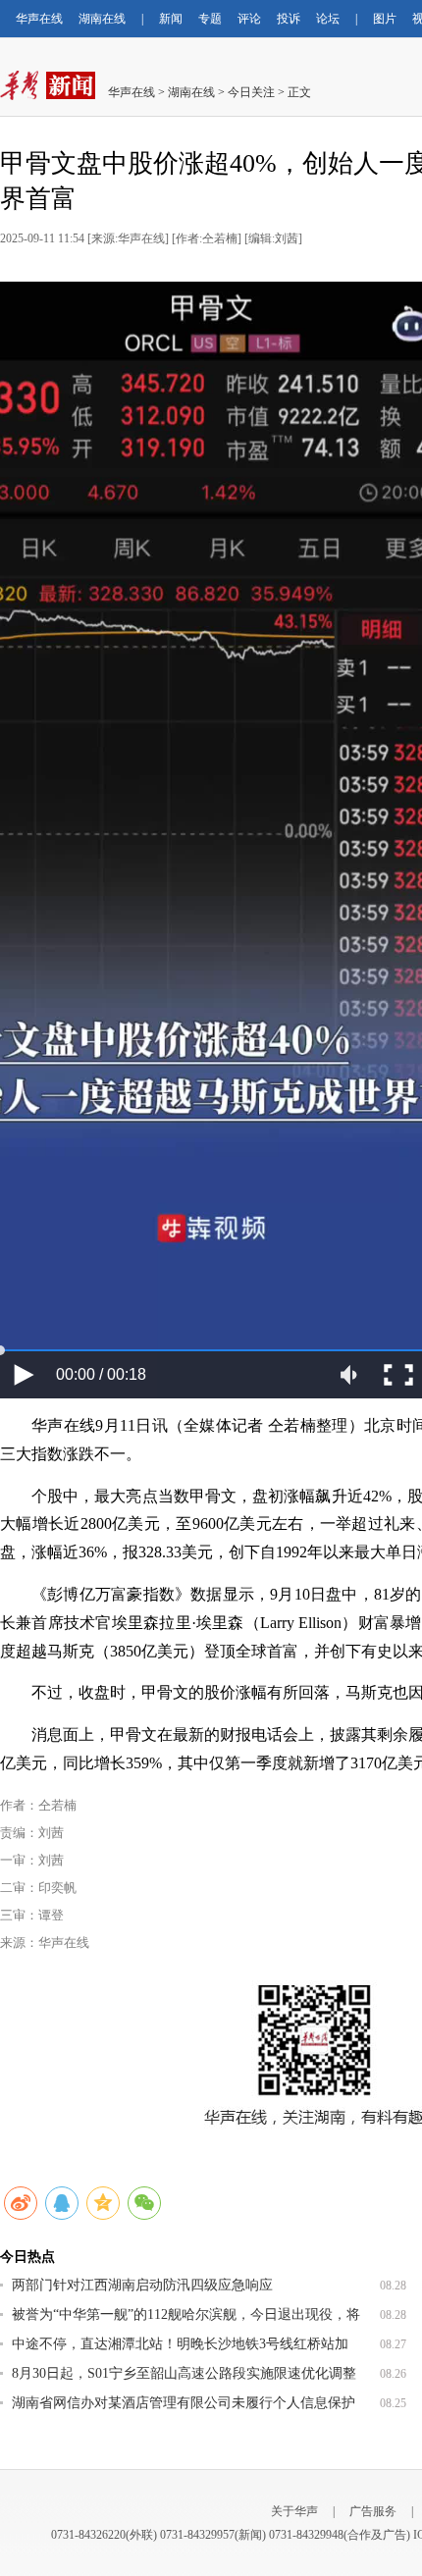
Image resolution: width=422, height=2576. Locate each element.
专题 (210, 19)
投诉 (289, 19)
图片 (385, 19)
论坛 (328, 19)
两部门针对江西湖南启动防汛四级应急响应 (142, 2285)
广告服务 (373, 2511)
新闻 (171, 19)
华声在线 (39, 19)
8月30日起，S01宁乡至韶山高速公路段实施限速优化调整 (184, 2373)
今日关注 (251, 92)
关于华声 (294, 2511)
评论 (249, 19)
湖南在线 (102, 19)
